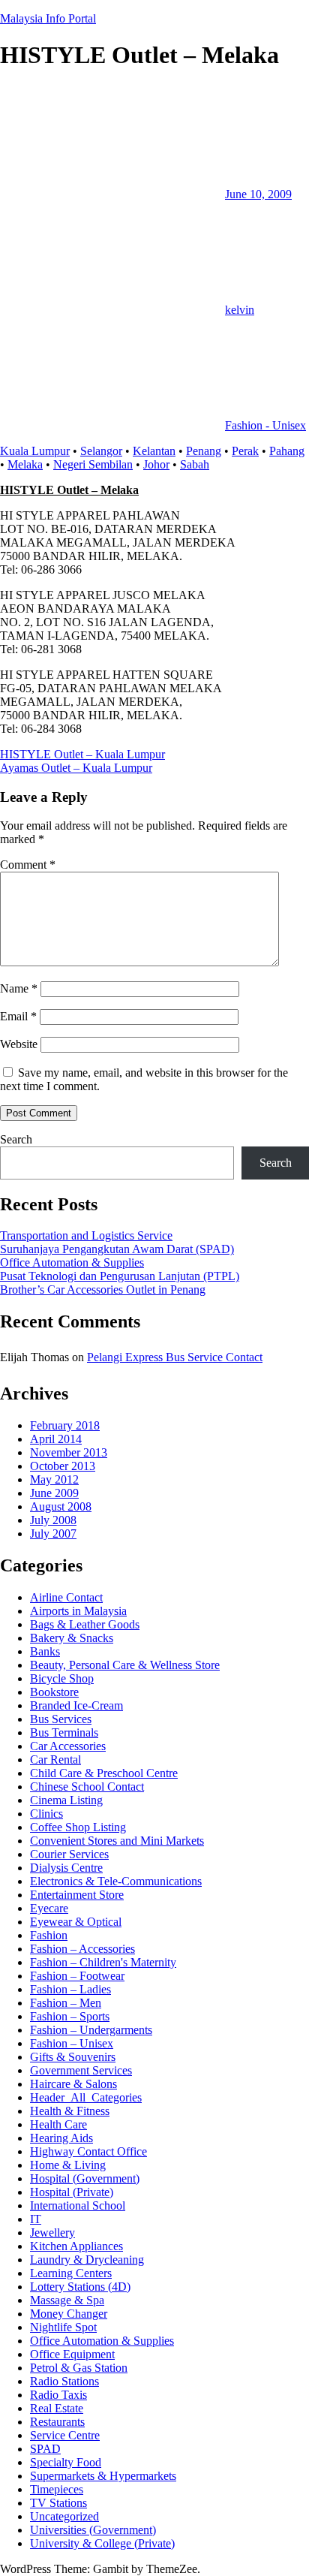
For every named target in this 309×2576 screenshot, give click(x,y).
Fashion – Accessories (82, 1949)
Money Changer (69, 2314)
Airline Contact (66, 1597)
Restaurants (57, 2422)
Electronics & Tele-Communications (116, 1881)
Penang (204, 451)
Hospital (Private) (72, 2192)
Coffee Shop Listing (78, 1827)
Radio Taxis (58, 2395)
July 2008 (53, 1520)
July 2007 (53, 1534)
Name (19, 988)
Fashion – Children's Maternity (103, 1962)
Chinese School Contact (87, 1787)
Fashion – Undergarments (91, 2030)
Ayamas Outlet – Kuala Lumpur (76, 768)
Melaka (25, 464)
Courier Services (69, 1854)
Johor (156, 464)
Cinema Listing (66, 1800)
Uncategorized (64, 2516)
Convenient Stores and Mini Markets (117, 1841)
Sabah (195, 464)
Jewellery (52, 2233)
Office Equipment (72, 2354)
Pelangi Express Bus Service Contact (175, 1357)
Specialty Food (66, 2462)
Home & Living (68, 2165)
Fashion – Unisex (72, 2043)
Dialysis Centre (66, 1868)
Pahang (287, 451)
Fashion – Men (66, 2003)
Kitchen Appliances (76, 2246)
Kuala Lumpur (35, 451)
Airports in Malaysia (78, 1611)
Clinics (46, 1814)
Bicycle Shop (62, 1678)
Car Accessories (68, 1746)
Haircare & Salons (73, 2084)
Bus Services (61, 1719)
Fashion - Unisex (265, 425)
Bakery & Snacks (72, 1638)
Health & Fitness (70, 2111)
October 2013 (63, 1466)
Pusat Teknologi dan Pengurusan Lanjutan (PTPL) (120, 1276)
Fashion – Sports (70, 2016)
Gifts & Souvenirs (73, 2057)
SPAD (45, 2449)
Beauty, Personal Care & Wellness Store (125, 1665)
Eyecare (49, 1908)
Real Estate (57, 2408)
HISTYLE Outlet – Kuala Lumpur (82, 754)
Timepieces (57, 2489)
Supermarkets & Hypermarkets (103, 2476)
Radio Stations (64, 2381)
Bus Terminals (64, 1732)
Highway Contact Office (88, 2151)
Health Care (58, 2124)
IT (36, 2219)
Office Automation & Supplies (72, 1262)
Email (18, 1016)
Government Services (81, 2070)
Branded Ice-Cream (76, 1705)
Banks (45, 1651)
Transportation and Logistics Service (86, 1235)
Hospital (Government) (85, 2178)
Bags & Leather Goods (85, 1624)
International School (78, 2205)
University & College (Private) (102, 2543)
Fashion (49, 1935)
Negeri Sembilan (93, 464)
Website (19, 1044)
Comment (28, 865)
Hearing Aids (61, 2138)
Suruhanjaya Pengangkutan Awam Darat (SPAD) (117, 1249)
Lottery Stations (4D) (80, 2287)
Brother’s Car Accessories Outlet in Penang (103, 1290)
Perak (245, 451)
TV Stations (58, 2503)
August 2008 (61, 1506)
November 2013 (69, 1452)
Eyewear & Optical (76, 1922)
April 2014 (56, 1439)
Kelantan (154, 451)
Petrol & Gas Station (79, 2368)
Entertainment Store (77, 1895)
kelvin (240, 310)
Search (16, 1139)
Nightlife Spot (63, 2327)
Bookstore (54, 1692)
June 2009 (54, 1493)
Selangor (101, 451)
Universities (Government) (93, 2530)
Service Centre (65, 2435)
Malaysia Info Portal (48, 18)
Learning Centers (71, 2273)
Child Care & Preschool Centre (104, 1773)
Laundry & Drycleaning (87, 2260)
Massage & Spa (67, 2300)
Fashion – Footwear (77, 1976)
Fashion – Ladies (70, 1989)
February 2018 (65, 1425)
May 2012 (54, 1479)
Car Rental (55, 1760)
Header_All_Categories (86, 2097)
